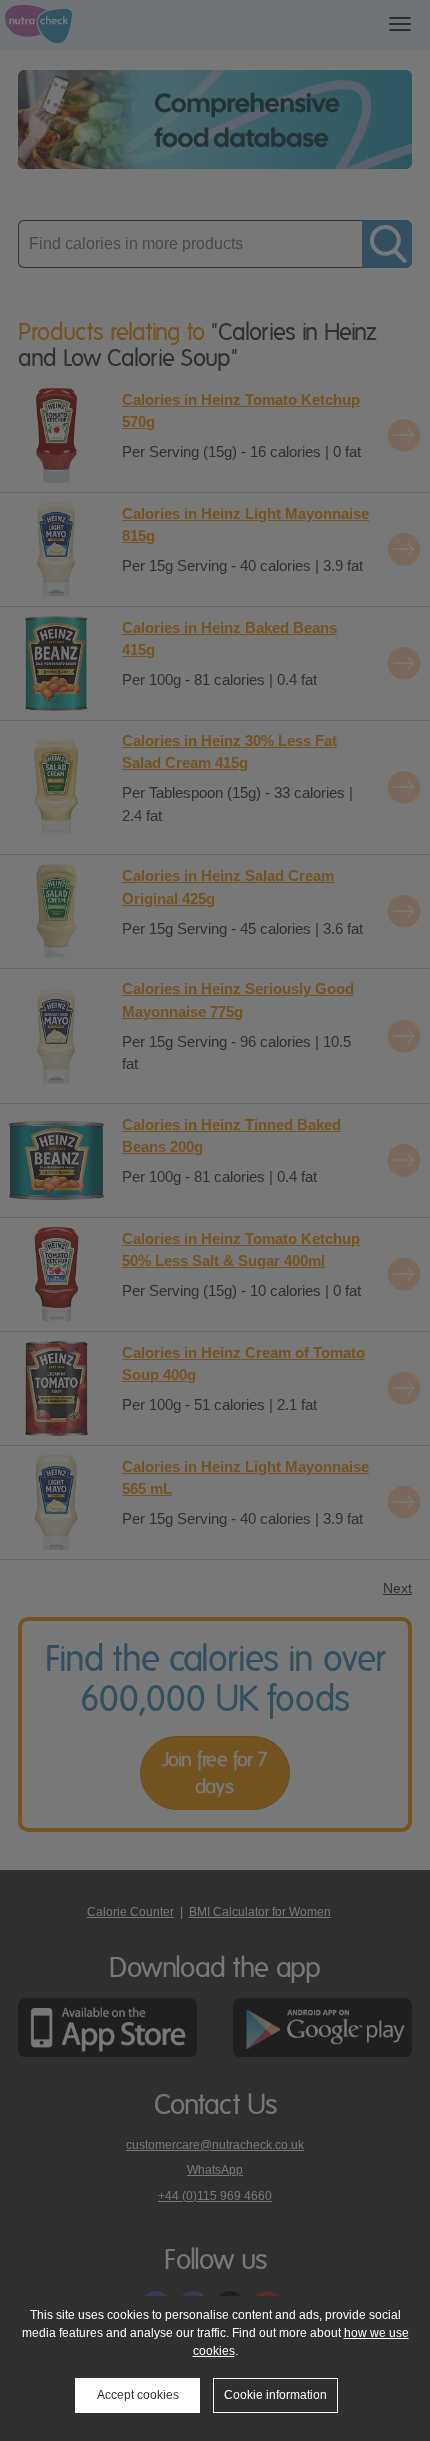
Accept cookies (138, 2395)
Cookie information (275, 2395)
